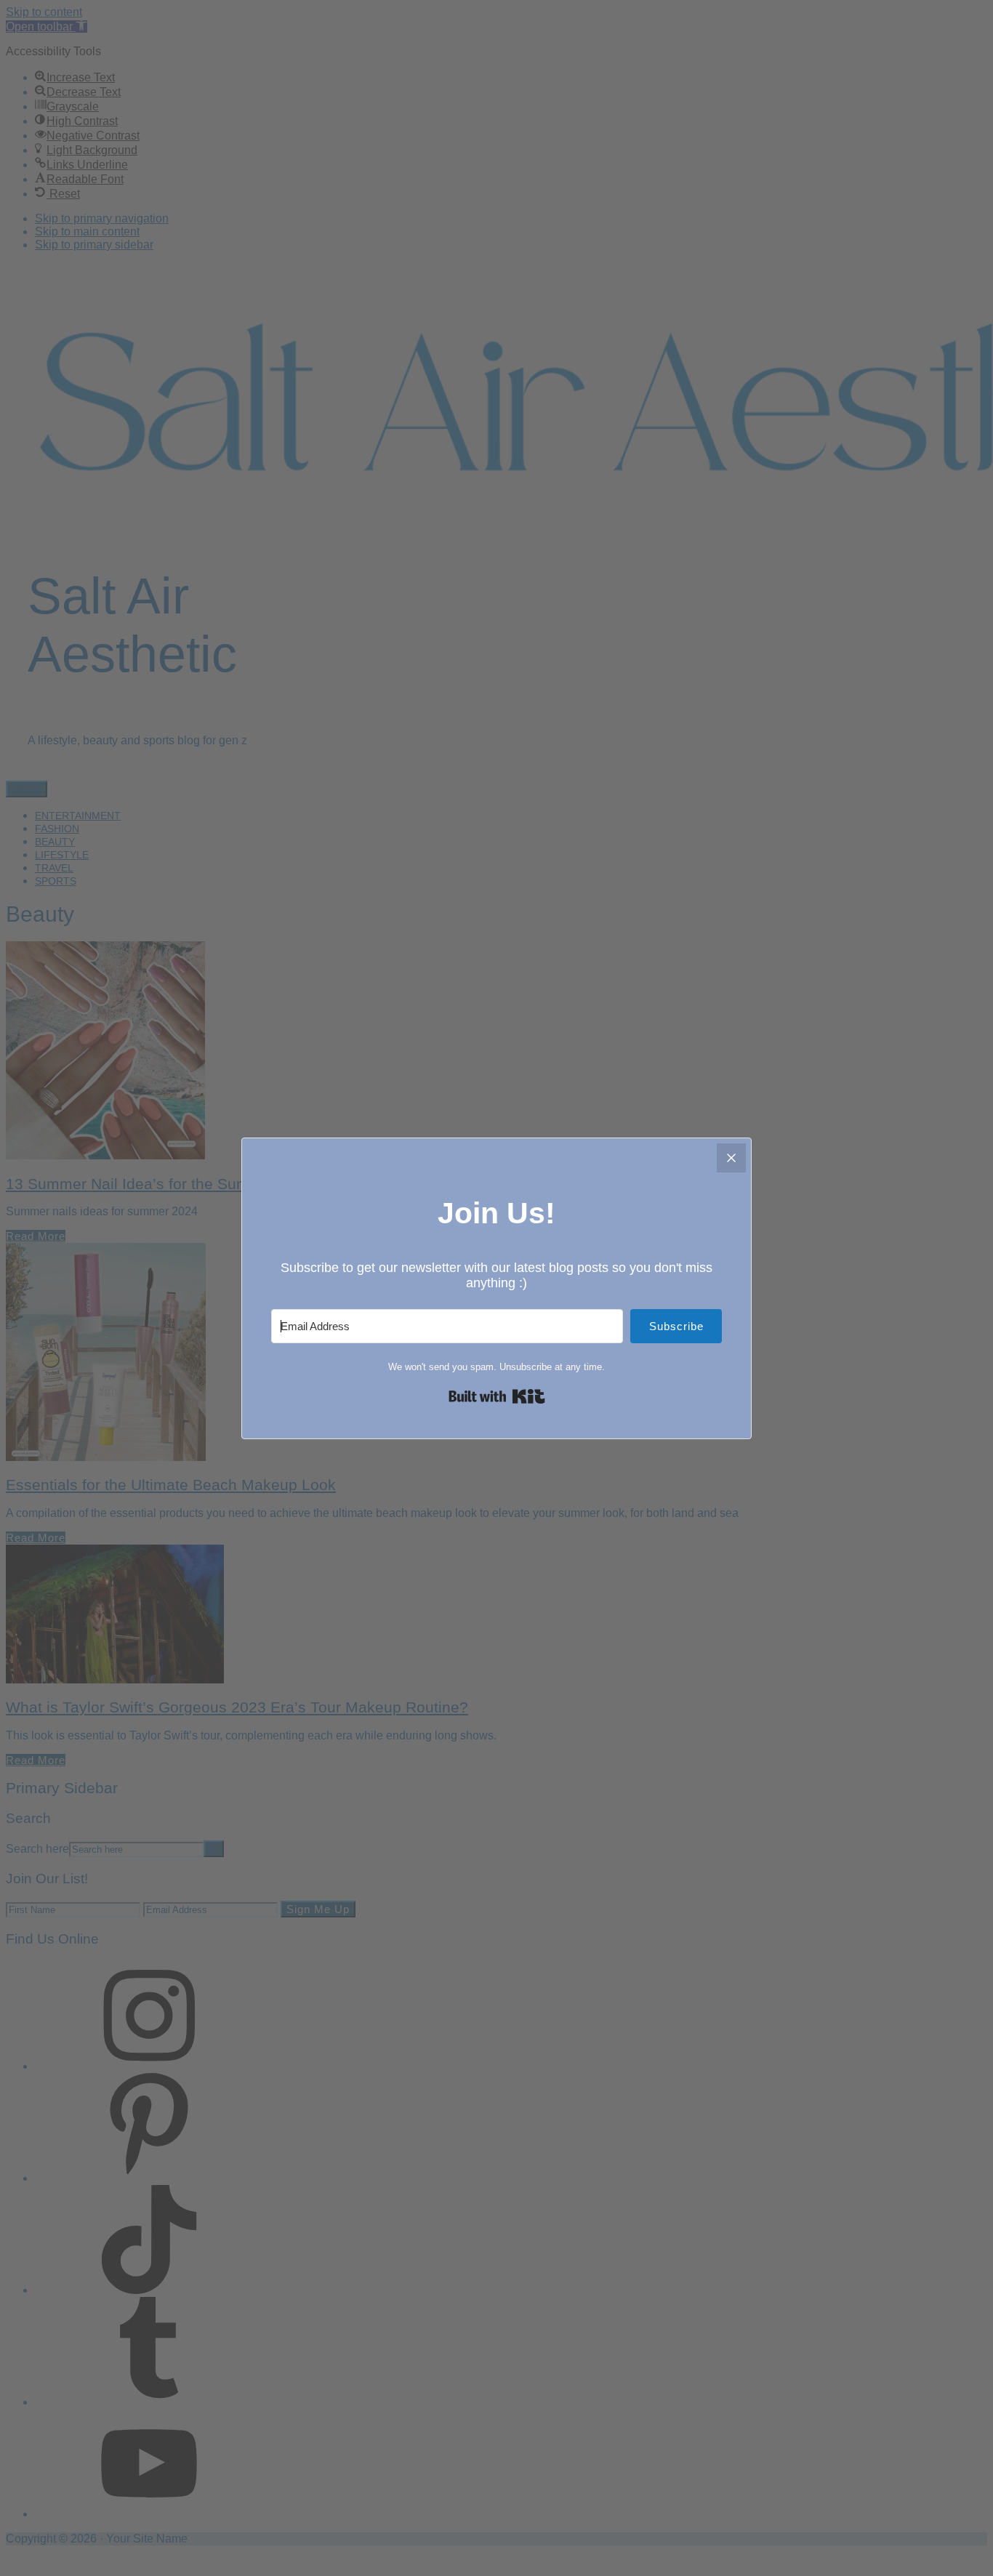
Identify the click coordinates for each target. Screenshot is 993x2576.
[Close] (731, 1158)
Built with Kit (497, 1396)
